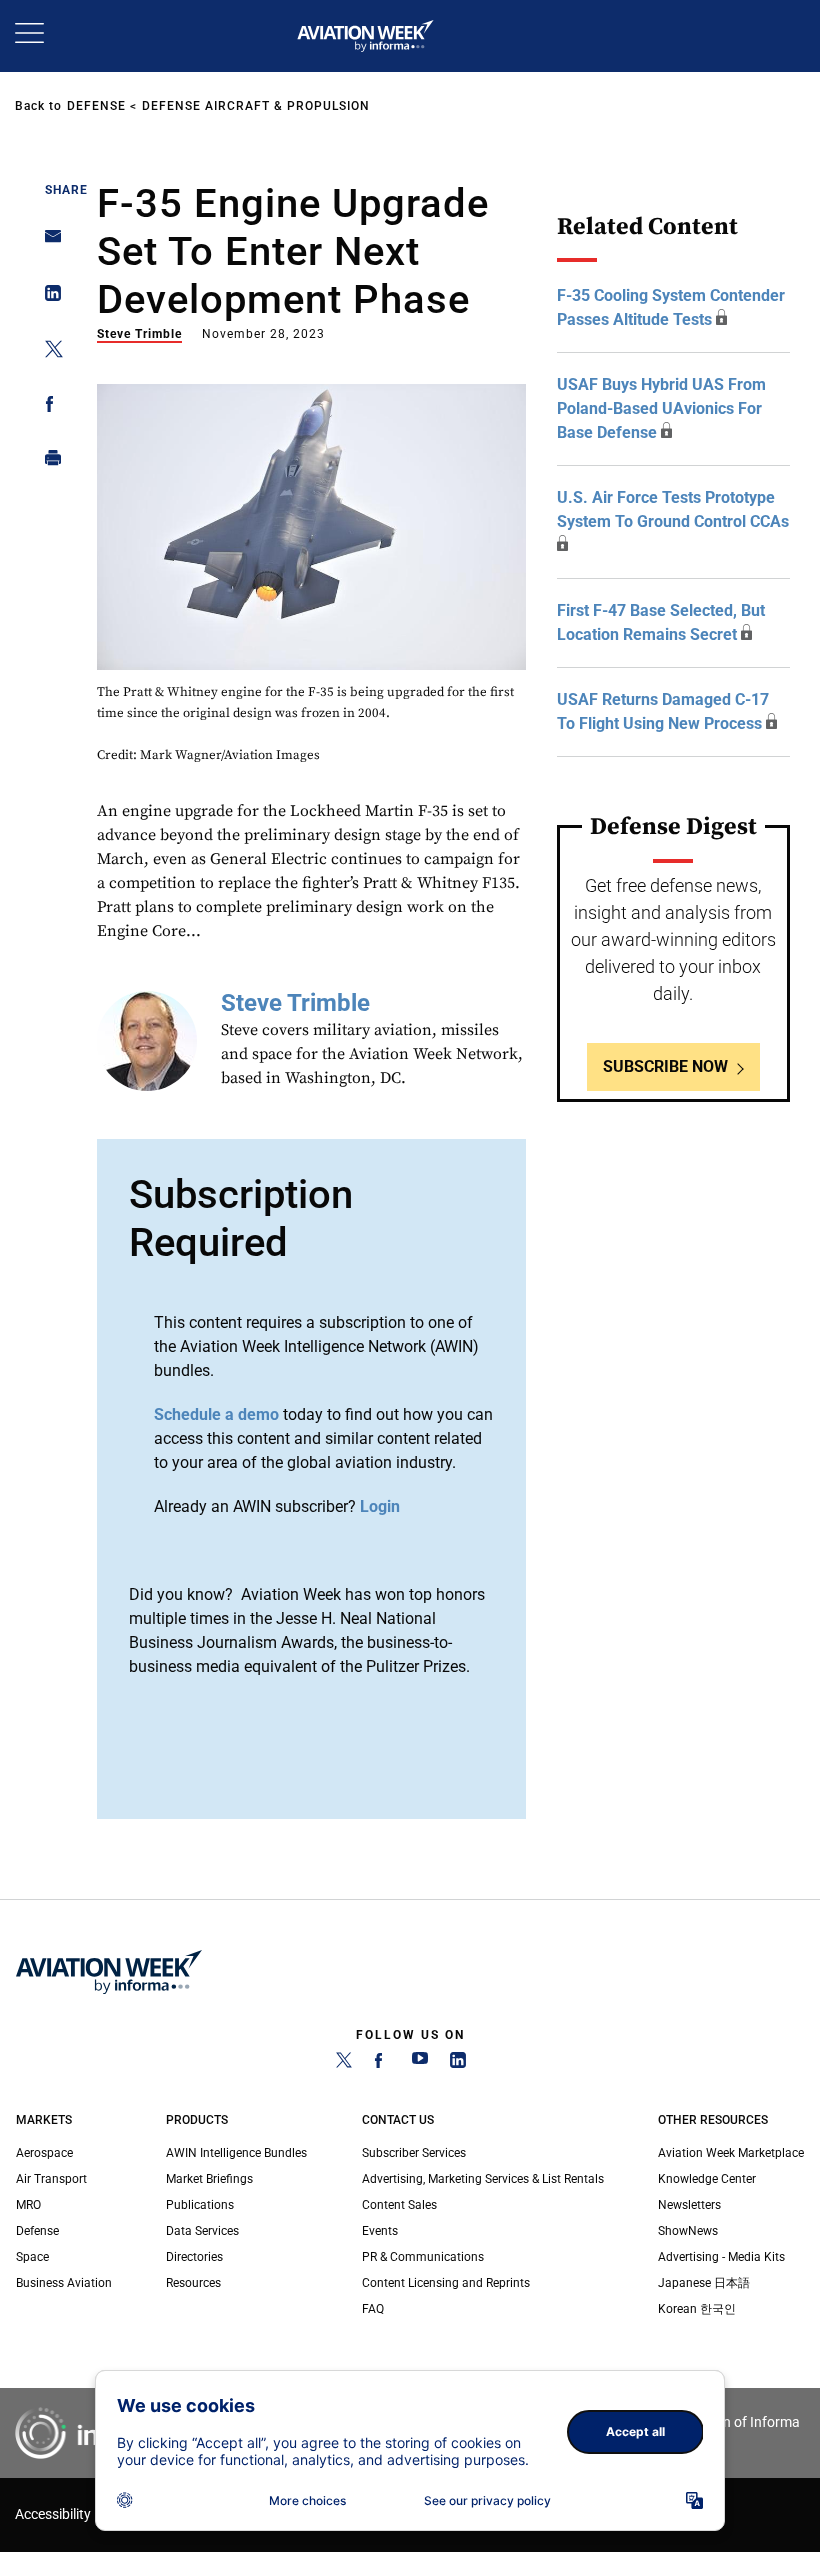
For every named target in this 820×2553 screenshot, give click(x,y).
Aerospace (44, 2153)
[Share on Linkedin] (47, 297)
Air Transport (51, 2179)
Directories (194, 2257)
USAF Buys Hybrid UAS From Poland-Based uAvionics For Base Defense (661, 408)
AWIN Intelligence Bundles (236, 2153)
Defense (96, 106)
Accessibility (53, 2514)
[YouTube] (420, 2064)
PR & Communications (423, 2257)
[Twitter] (344, 2064)
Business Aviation (64, 2283)
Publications (200, 2205)
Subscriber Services (414, 2153)
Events (380, 2231)
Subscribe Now (665, 1066)
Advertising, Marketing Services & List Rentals (483, 2179)
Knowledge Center (707, 2179)
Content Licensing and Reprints (446, 2283)
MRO (28, 2205)
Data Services (202, 2231)
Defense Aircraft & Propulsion (256, 106)
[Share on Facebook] (47, 407)
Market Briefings (209, 2179)
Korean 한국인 (697, 2309)
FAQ (373, 2309)
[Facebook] (382, 2064)
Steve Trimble (139, 334)
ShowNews (688, 2231)
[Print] (47, 462)
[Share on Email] (47, 242)
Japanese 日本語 (704, 2283)
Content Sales (399, 2205)
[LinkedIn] (458, 2064)
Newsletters (689, 2205)
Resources (193, 2283)
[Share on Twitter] (47, 352)
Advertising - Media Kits (721, 2257)
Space (32, 2257)
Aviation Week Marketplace (731, 2153)
